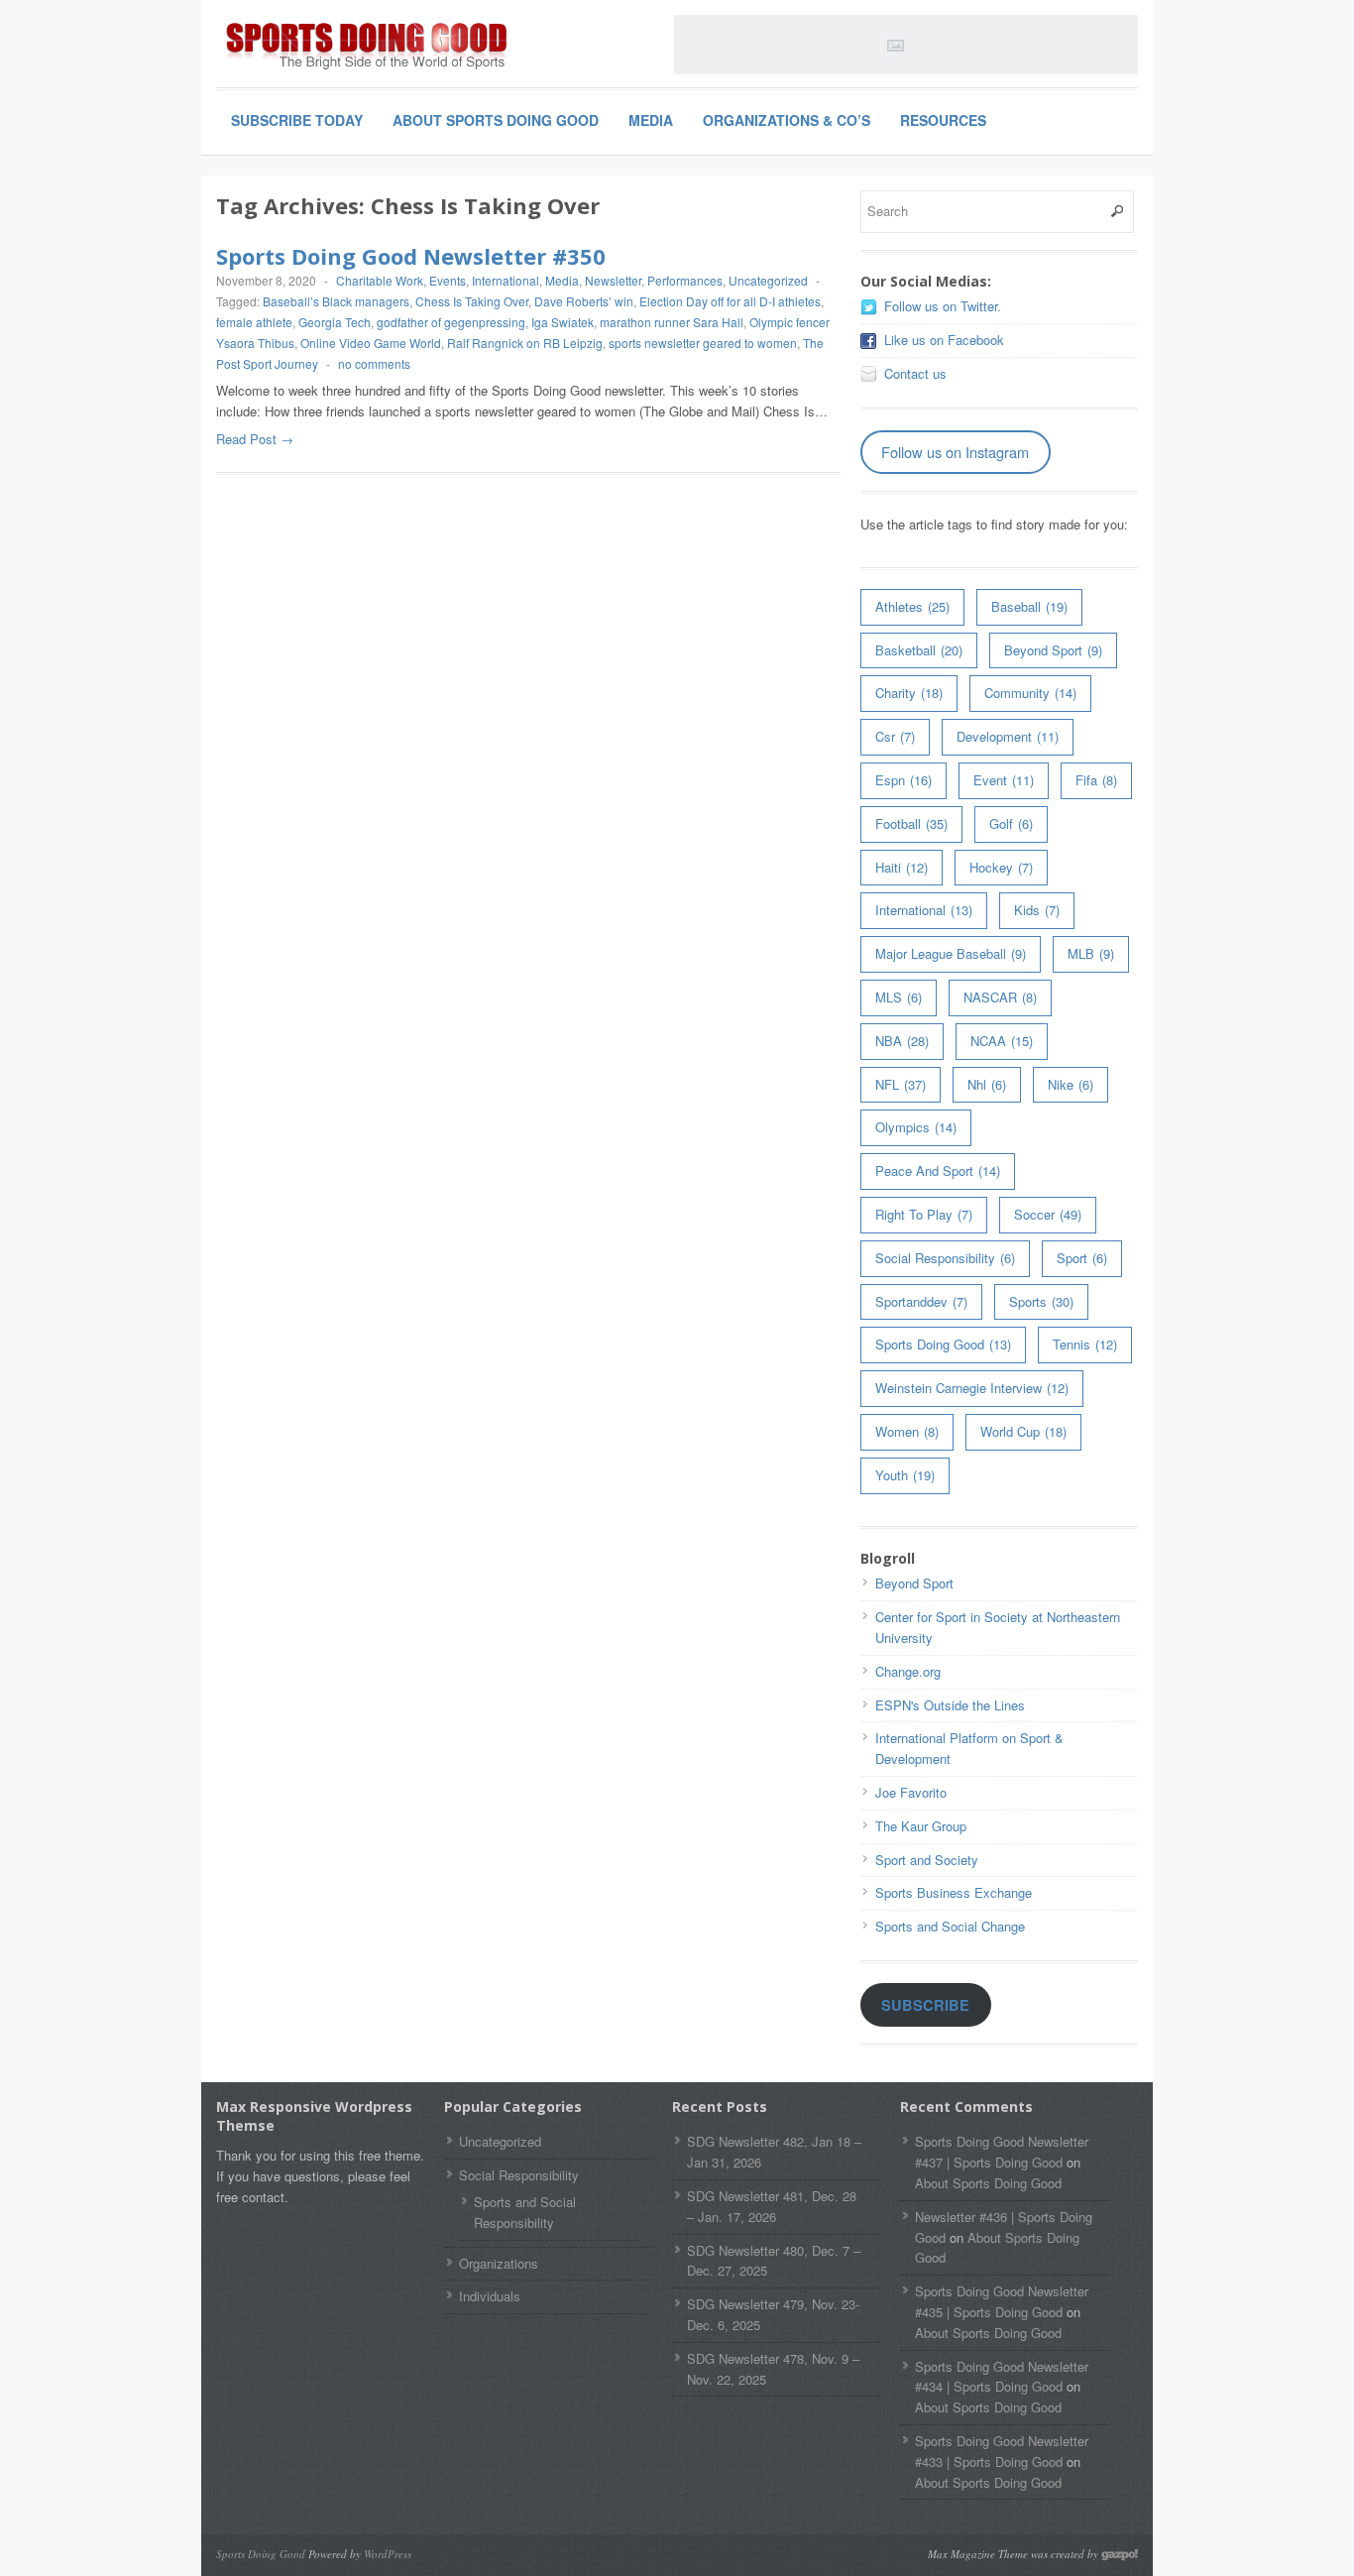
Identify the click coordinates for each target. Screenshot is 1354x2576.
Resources (943, 120)
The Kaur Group (921, 1826)
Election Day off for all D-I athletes (730, 301)
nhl (987, 1084)
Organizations (499, 2263)
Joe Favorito (911, 1792)
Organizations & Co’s (787, 120)
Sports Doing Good (943, 1344)
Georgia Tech (335, 322)
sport (1082, 1258)
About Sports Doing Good (496, 120)
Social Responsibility (945, 1258)
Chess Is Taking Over (472, 301)
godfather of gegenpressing (451, 322)
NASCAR (1000, 997)
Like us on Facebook (944, 340)
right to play (924, 1214)
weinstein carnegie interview (972, 1388)
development (1008, 736)
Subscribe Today (297, 120)
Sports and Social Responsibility (525, 2212)
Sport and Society (927, 1860)
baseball (1029, 606)
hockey (1001, 867)
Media (651, 120)
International (506, 280)
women (907, 1431)
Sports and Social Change (950, 1926)
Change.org (908, 1671)
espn (903, 780)
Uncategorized (768, 280)
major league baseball (951, 953)
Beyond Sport (1053, 650)
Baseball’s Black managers (336, 301)
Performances (685, 280)
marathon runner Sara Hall (672, 322)
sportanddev (921, 1301)
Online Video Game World (371, 343)
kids (1037, 910)
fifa (1096, 780)
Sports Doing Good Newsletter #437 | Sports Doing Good (1002, 2152)
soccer (1048, 1214)
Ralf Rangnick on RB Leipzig (525, 343)
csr (895, 736)
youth (905, 1475)
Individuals (490, 2296)
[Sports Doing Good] (365, 48)
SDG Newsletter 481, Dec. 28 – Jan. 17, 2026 (772, 2206)
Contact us (915, 373)
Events (448, 280)
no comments (374, 363)
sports (1041, 1301)
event (1004, 780)
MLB (1091, 953)
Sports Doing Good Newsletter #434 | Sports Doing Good (1002, 2377)
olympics (916, 1127)
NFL (901, 1084)
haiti (902, 867)
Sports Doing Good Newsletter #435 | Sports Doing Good (1002, 2301)
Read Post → (255, 439)
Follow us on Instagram (955, 452)
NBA (902, 1041)
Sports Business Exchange (954, 1892)
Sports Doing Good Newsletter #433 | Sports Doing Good (1002, 2451)
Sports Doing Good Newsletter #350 (411, 256)
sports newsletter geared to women (703, 343)
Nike (1071, 1084)
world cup (1023, 1431)
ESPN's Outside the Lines (950, 1705)
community (1030, 693)
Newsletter (613, 280)
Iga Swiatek (563, 322)
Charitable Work (380, 280)
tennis (1085, 1344)
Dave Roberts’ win (584, 301)
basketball (919, 650)
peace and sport (938, 1171)
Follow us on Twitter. (943, 306)
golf (1011, 823)
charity (909, 693)
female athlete (254, 322)
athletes (912, 606)
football (911, 823)
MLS (899, 997)
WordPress (388, 2554)
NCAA (1002, 1041)
